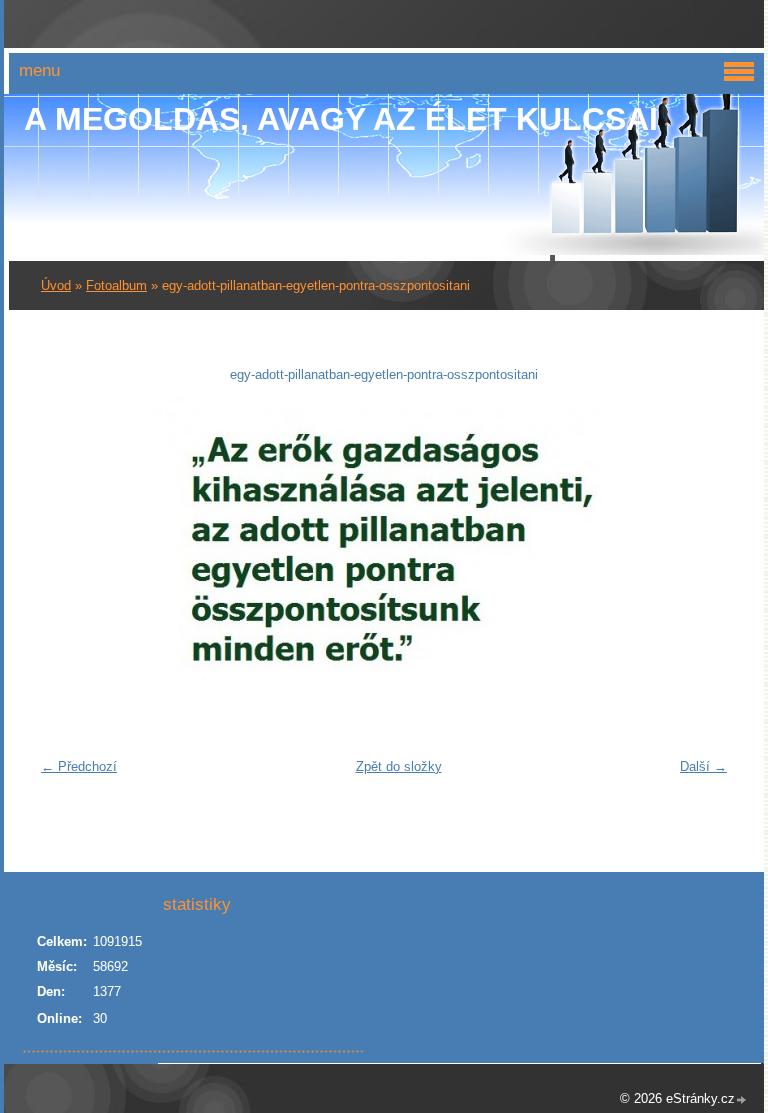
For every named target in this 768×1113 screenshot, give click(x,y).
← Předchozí (79, 766)
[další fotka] (704, 548)
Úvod (56, 285)
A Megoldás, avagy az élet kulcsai (341, 119)
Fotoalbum (116, 285)
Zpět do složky (399, 766)
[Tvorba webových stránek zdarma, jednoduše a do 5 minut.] (742, 1100)
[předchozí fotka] (63, 548)
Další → (703, 766)
